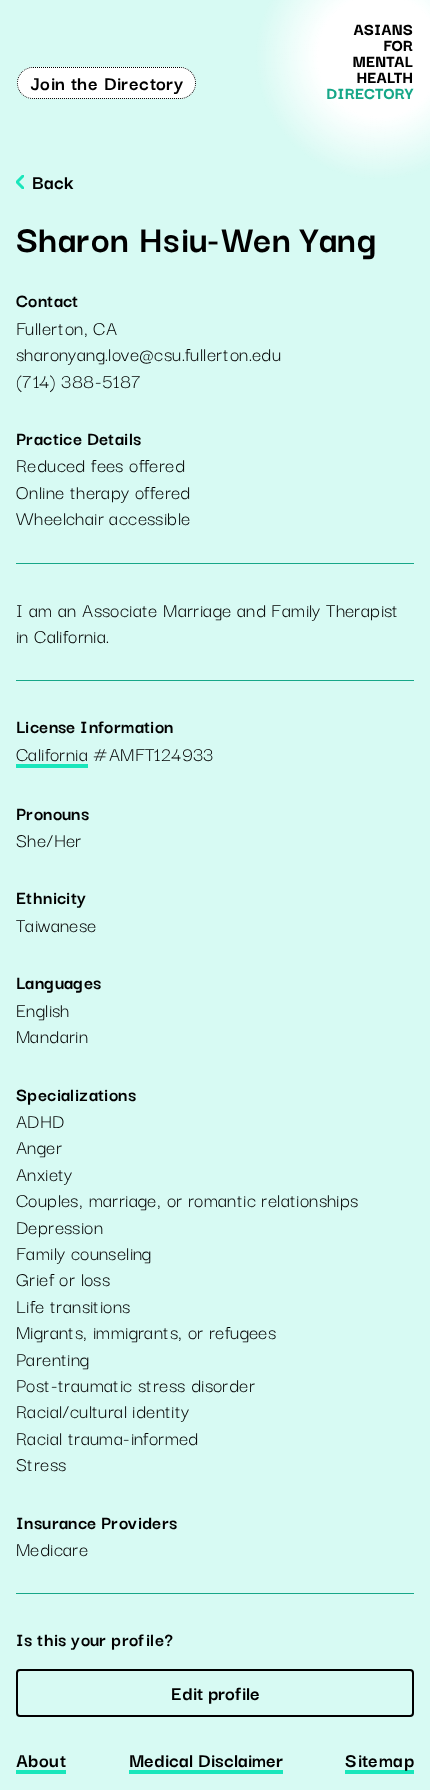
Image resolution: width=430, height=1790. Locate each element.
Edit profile (215, 1692)
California (52, 755)
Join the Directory (106, 82)
